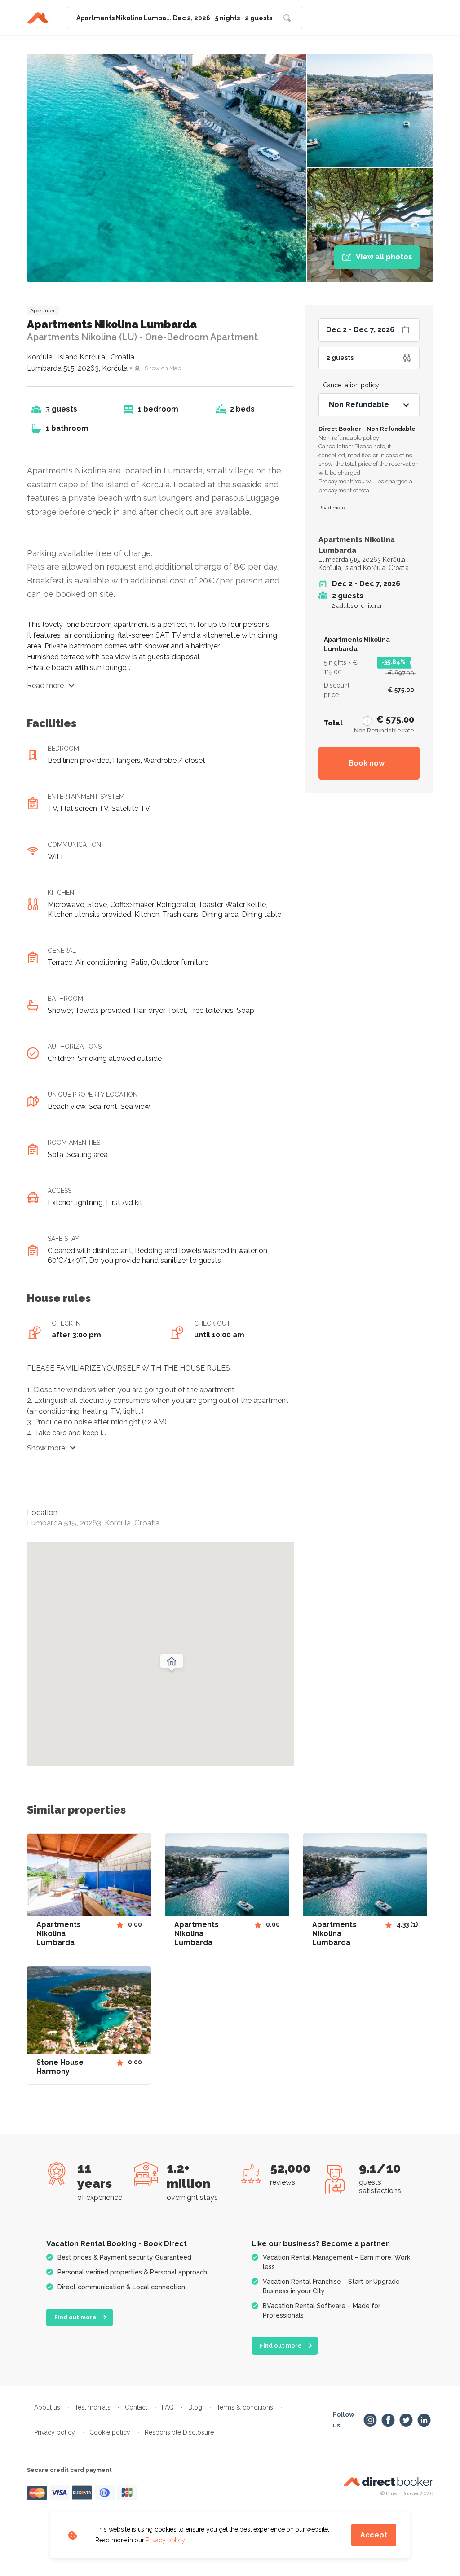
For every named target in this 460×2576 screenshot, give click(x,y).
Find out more (75, 2317)
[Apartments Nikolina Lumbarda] (89, 1875)
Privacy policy (165, 2540)
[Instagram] (370, 2420)
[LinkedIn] (424, 2420)
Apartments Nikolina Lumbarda (59, 1934)
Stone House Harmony (60, 2067)
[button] (367, 720)
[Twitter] (406, 2420)
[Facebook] (388, 2420)
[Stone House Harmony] (89, 2012)
